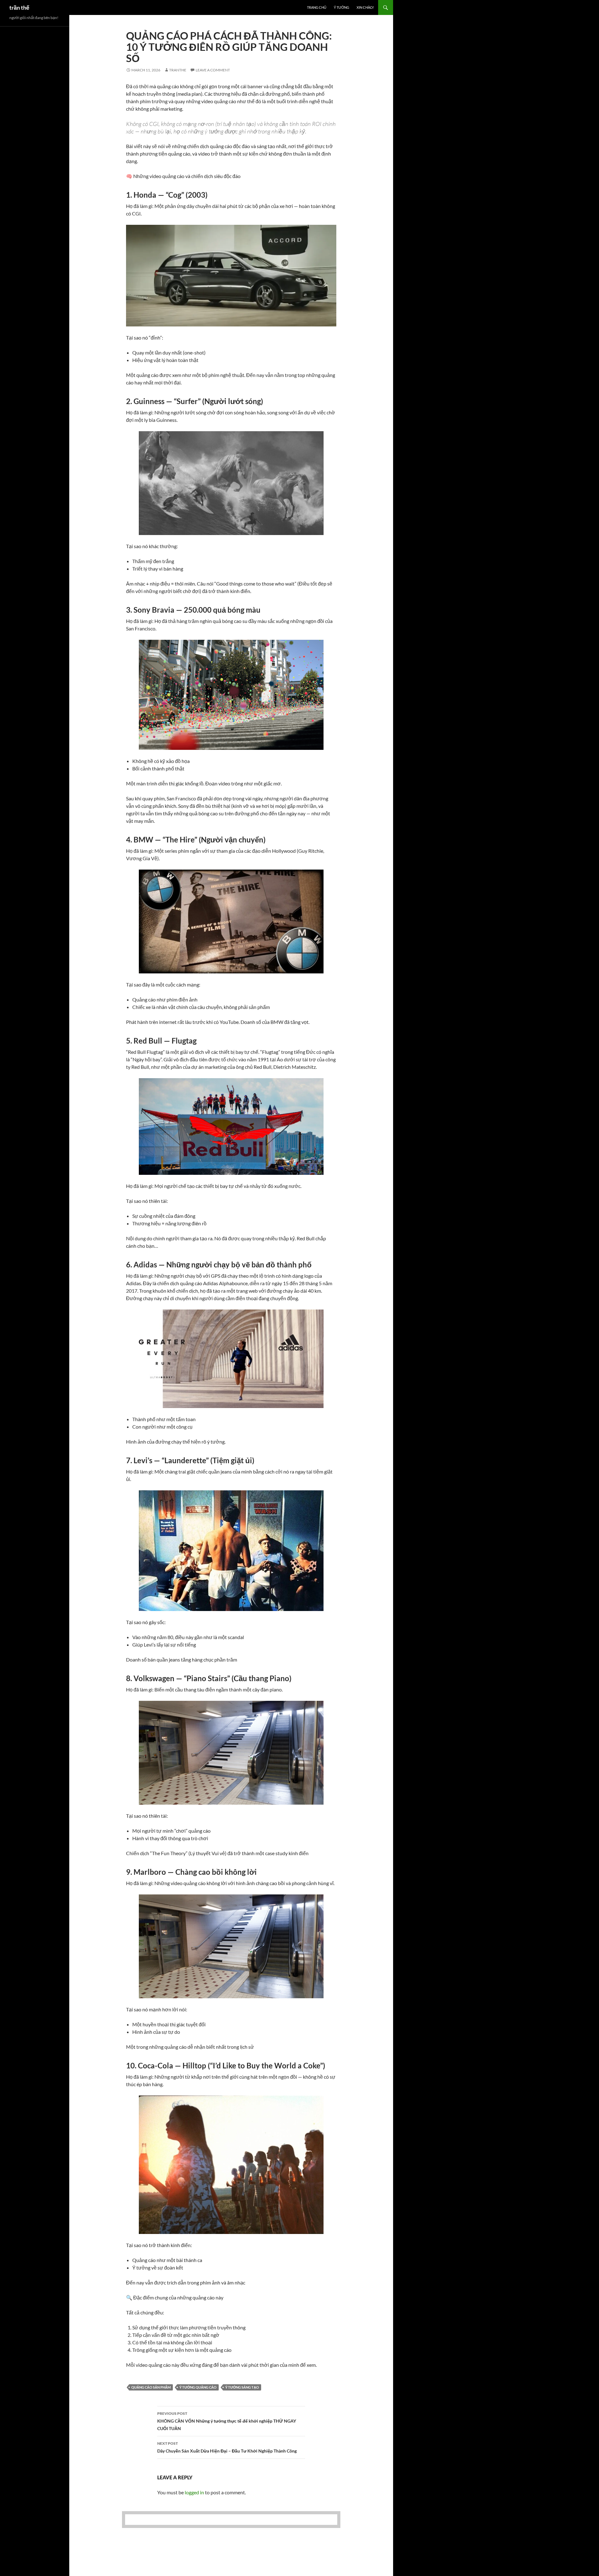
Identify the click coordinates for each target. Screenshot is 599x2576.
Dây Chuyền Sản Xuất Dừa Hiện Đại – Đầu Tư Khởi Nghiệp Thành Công (227, 2447)
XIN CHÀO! (365, 7)
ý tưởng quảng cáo (198, 2387)
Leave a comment (213, 70)
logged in (194, 2492)
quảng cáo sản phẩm (151, 2387)
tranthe (178, 70)
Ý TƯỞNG (341, 7)
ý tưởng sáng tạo (242, 2387)
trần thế (19, 7)
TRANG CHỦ (317, 7)
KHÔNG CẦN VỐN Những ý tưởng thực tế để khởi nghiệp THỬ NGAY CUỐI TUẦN (227, 2421)
